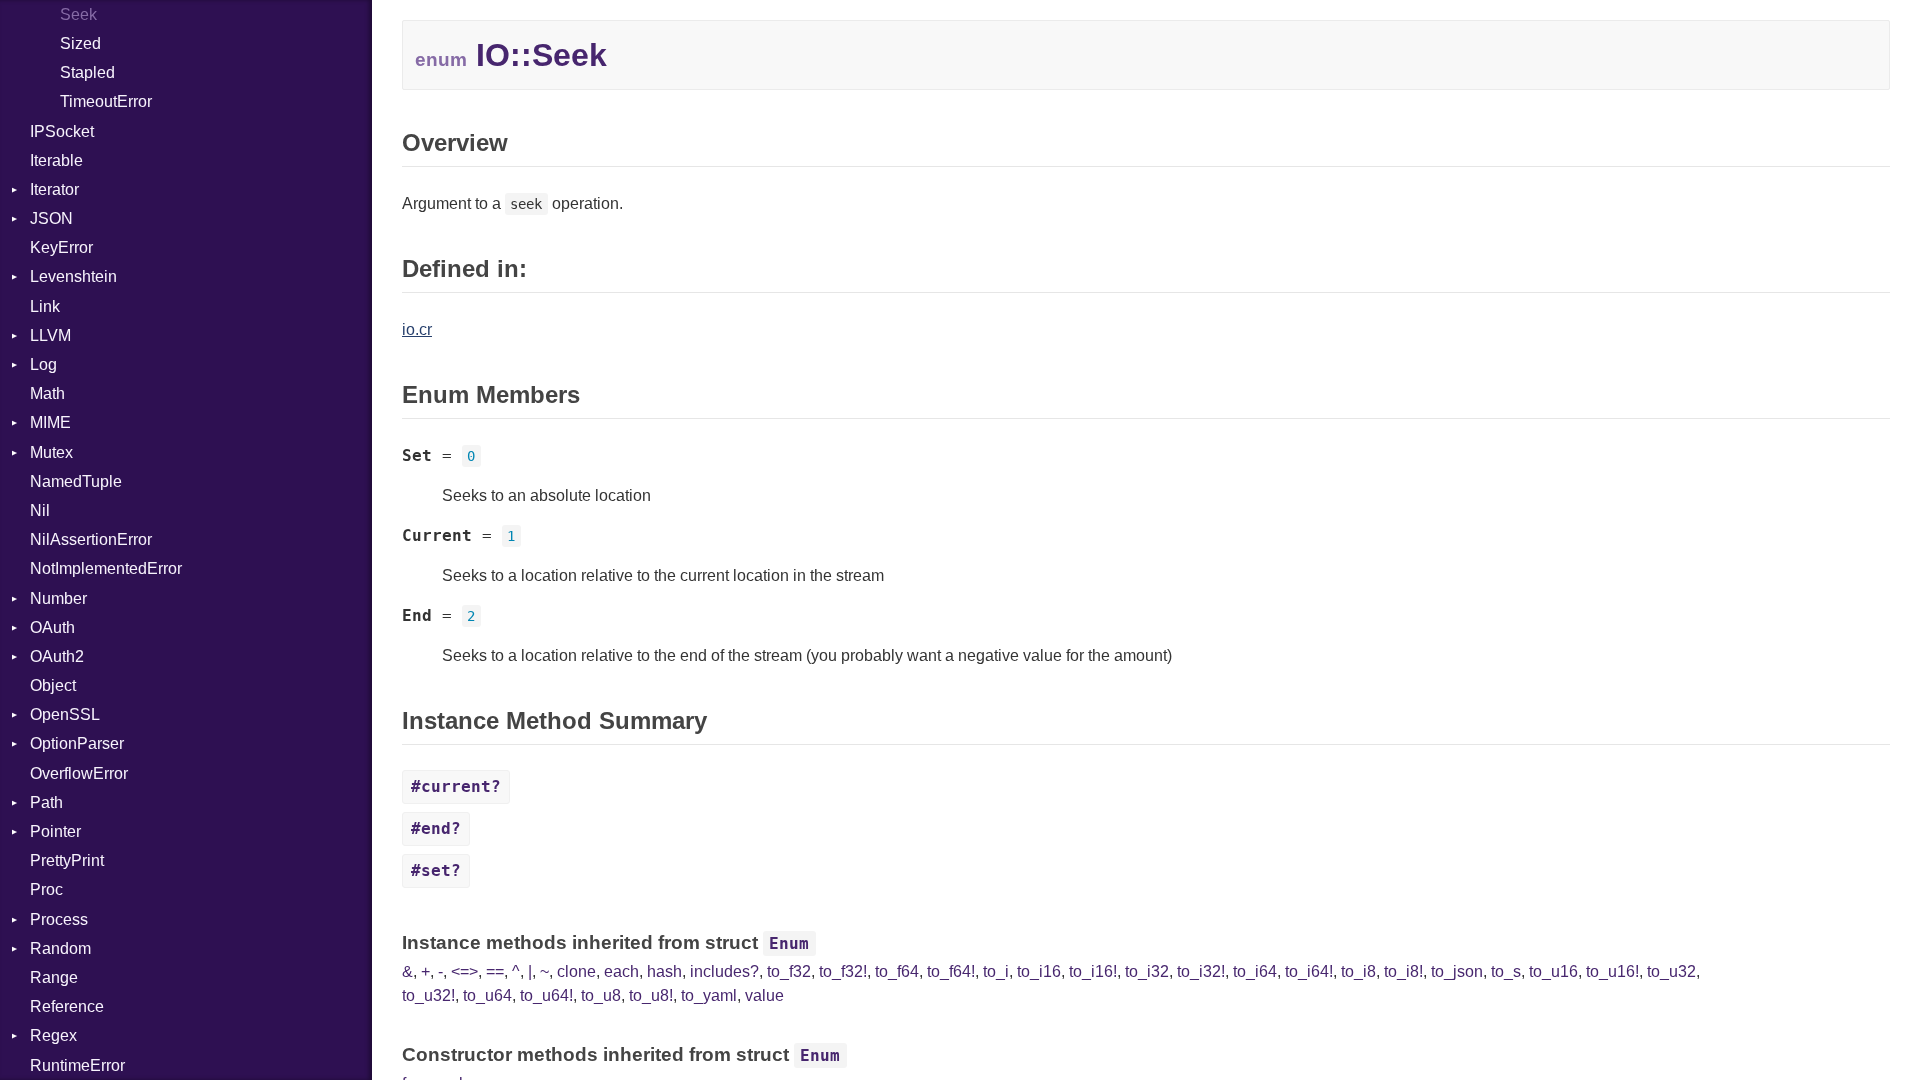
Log (43, 364)
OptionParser (77, 743)
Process (59, 919)
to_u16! (1612, 971)
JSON (51, 218)
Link (45, 306)
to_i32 (1147, 971)
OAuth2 (57, 656)
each (621, 971)
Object (53, 685)
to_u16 (1553, 971)
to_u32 (1671, 971)
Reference (67, 1006)
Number (58, 598)
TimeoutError (106, 101)
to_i (996, 971)
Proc (46, 889)
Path (46, 802)
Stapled (87, 72)
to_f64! (951, 971)
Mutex (51, 452)
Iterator (54, 189)
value (764, 995)
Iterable (56, 160)
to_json (1457, 971)
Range (54, 977)
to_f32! (843, 971)
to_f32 (789, 971)
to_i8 (1358, 971)
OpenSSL (65, 714)
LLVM (50, 335)
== (495, 971)
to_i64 (1255, 971)
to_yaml (709, 995)
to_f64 (897, 971)
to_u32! (428, 995)
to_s (1506, 971)
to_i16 (1039, 971)
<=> (464, 971)
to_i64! (1309, 971)
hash (664, 971)
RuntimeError (77, 1065)
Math (47, 393)
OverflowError (79, 773)
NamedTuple (76, 481)
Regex (53, 1035)
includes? (724, 971)
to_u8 (601, 995)
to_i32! (1201, 971)
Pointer (55, 831)
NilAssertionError (91, 539)
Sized (80, 43)
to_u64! (546, 995)
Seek (78, 14)
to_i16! (1093, 971)
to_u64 (487, 995)
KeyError (61, 247)
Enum (789, 943)
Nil (40, 510)
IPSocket (62, 131)
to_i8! (1403, 971)
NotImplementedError (106, 568)
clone (576, 971)
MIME (50, 422)
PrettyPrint (67, 860)
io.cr (417, 329)
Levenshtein (73, 276)
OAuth (52, 627)
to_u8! (651, 995)
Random (60, 948)
